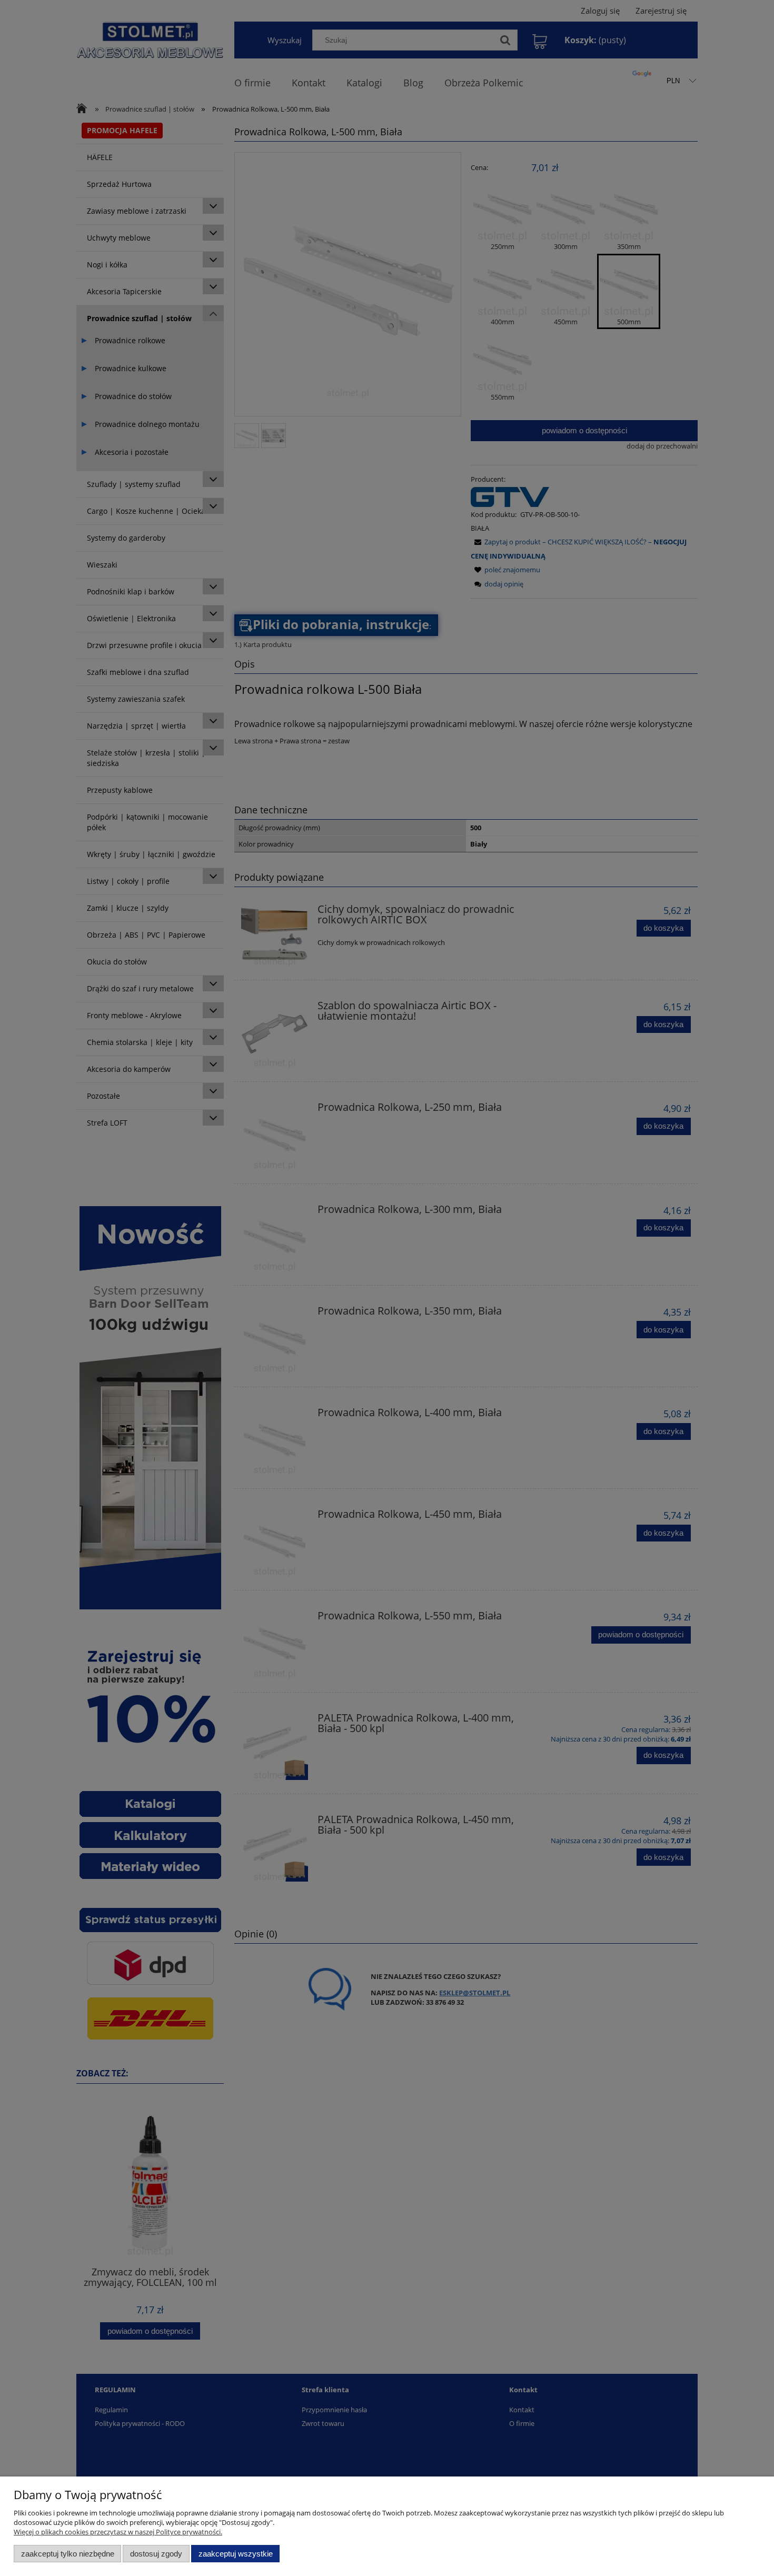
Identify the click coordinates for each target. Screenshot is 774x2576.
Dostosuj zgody (156, 2554)
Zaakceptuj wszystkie (236, 2554)
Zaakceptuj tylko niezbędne (68, 2554)
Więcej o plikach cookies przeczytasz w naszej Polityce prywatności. (118, 2532)
